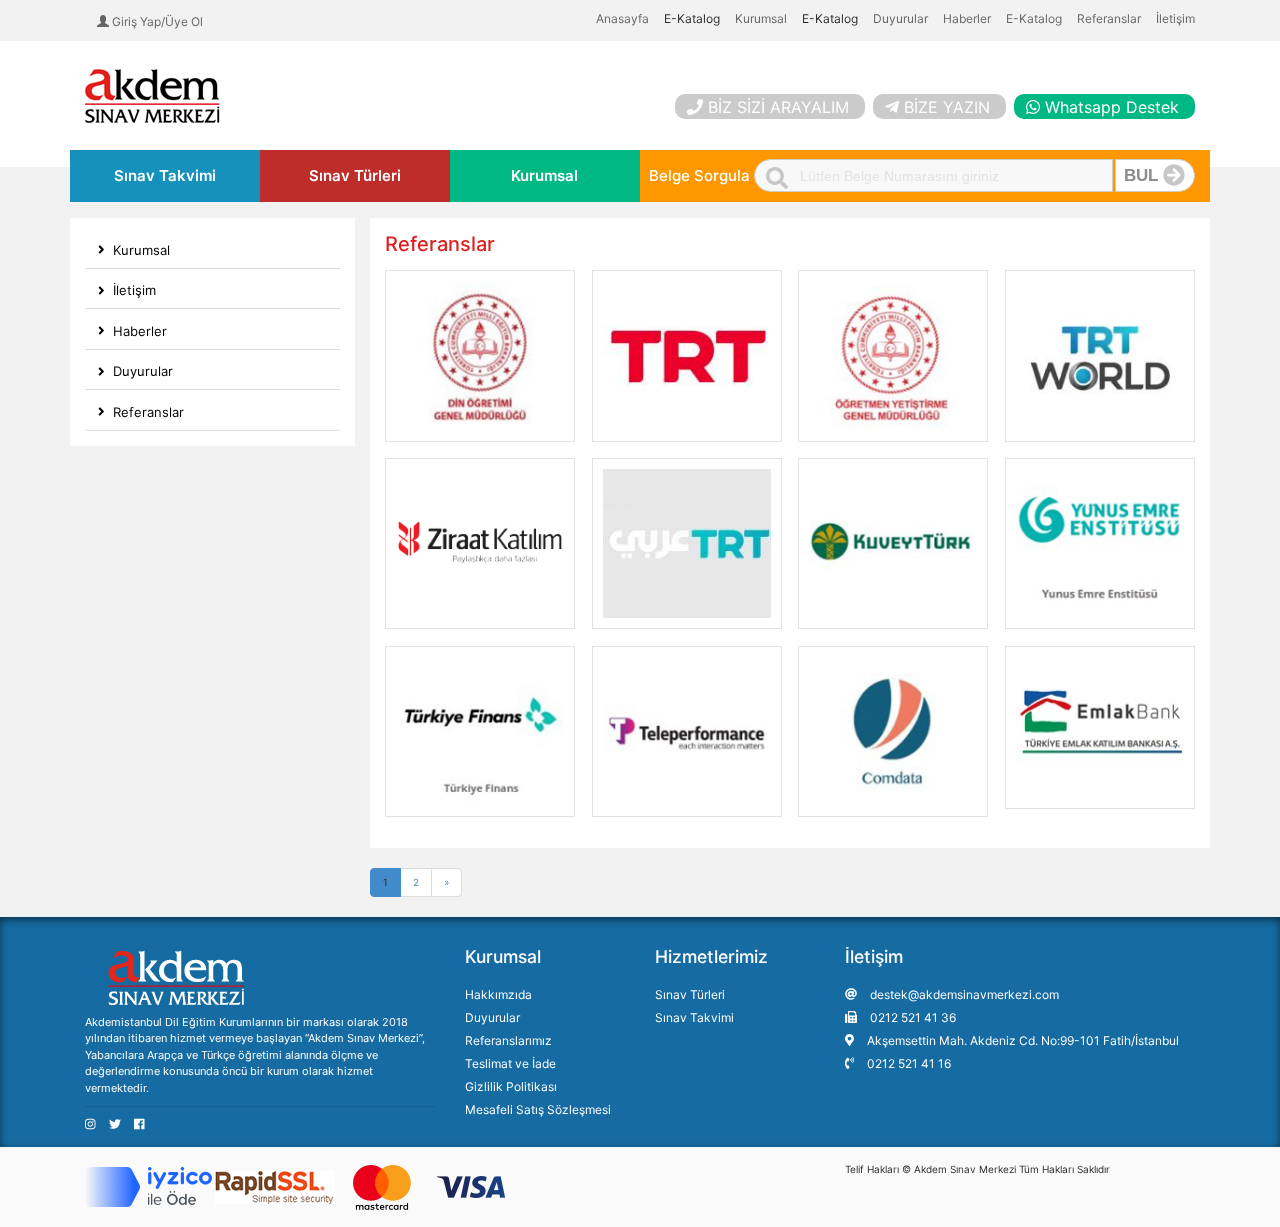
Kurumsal (761, 18)
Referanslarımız (508, 1040)
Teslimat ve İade (510, 1063)
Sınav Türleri (355, 175)
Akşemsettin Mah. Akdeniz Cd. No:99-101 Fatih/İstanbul (1021, 1040)
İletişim (1175, 18)
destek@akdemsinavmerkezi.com (963, 994)
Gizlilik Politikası (511, 1086)
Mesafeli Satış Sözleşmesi (538, 1109)
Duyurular (900, 18)
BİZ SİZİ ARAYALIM (778, 107)
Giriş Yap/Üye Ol (156, 21)
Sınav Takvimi (165, 175)
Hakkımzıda (498, 994)
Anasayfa (622, 18)
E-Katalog (1034, 18)
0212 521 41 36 (911, 1017)
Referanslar (1109, 18)
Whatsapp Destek (1112, 107)
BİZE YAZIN (947, 107)
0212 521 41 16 (907, 1063)
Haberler (967, 18)
